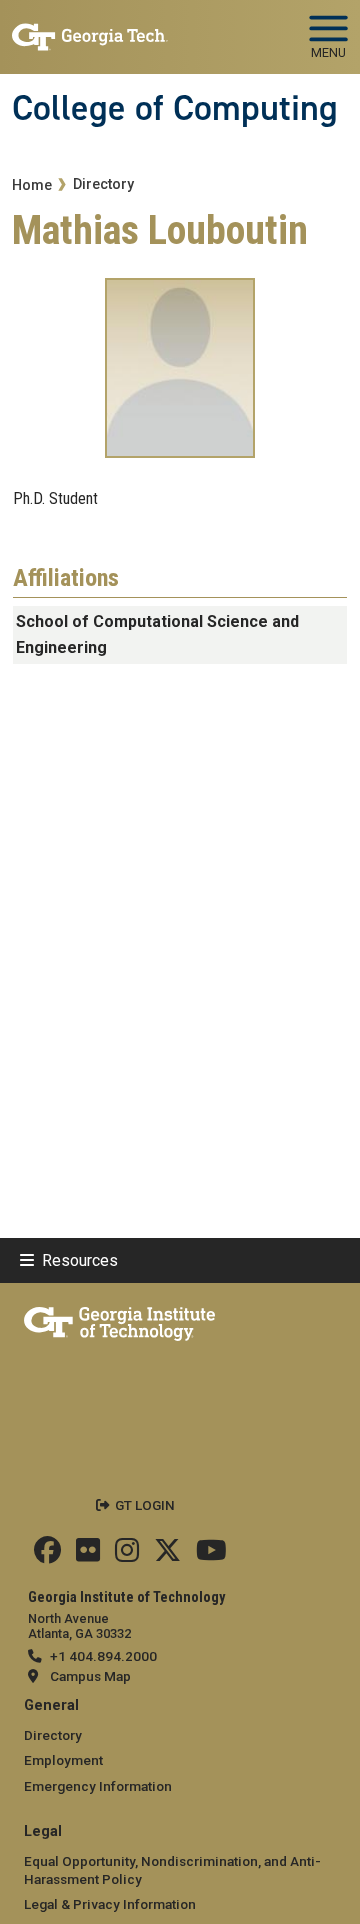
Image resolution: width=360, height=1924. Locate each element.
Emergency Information (98, 1786)
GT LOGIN (145, 1505)
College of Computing (175, 108)
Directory (103, 184)
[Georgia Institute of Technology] (90, 28)
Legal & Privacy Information (110, 1904)
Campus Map (90, 1676)
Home (32, 185)
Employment (63, 1760)
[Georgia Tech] (119, 1320)
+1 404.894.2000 (103, 1656)
